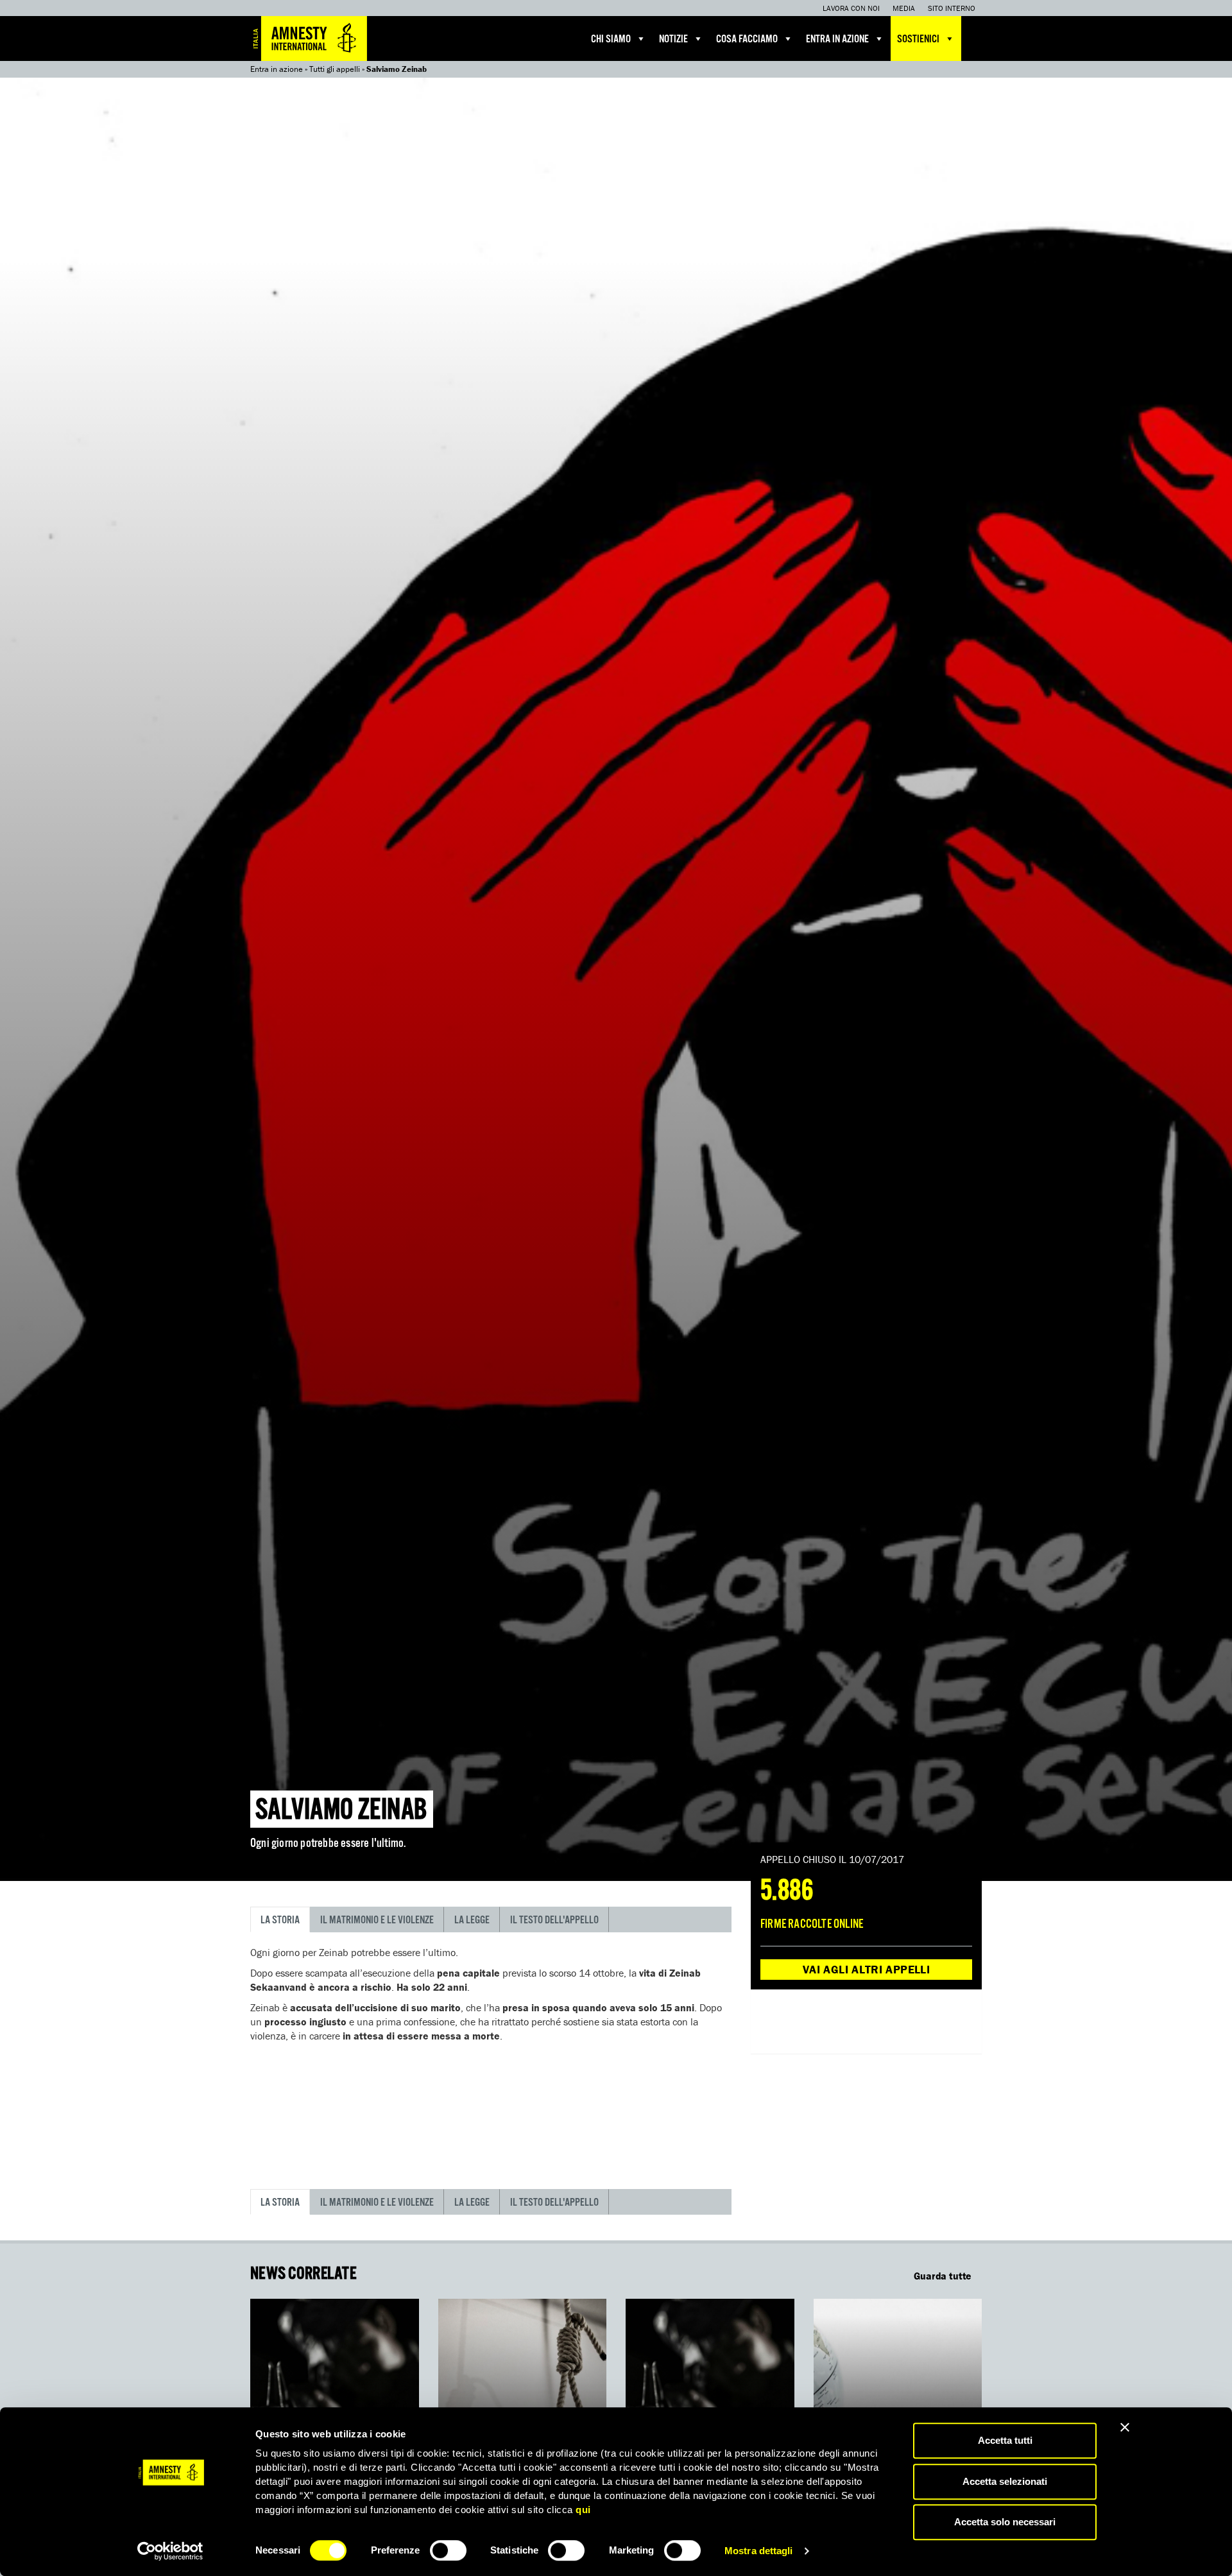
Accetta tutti (1005, 2440)
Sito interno (952, 8)
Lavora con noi (851, 8)
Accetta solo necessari (1005, 2522)
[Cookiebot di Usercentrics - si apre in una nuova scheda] (170, 2551)
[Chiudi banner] (1125, 2427)
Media (904, 8)
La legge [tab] (472, 1920)
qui (583, 2510)
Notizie (673, 39)
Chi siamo (611, 39)
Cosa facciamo (747, 39)
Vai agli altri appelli (866, 1969)
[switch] (448, 2550)
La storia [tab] (280, 1920)
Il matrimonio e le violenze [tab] (377, 1920)
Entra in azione (837, 39)
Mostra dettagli (759, 2551)
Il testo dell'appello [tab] (554, 1920)
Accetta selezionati (1005, 2481)
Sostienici (918, 39)
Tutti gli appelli (335, 69)
